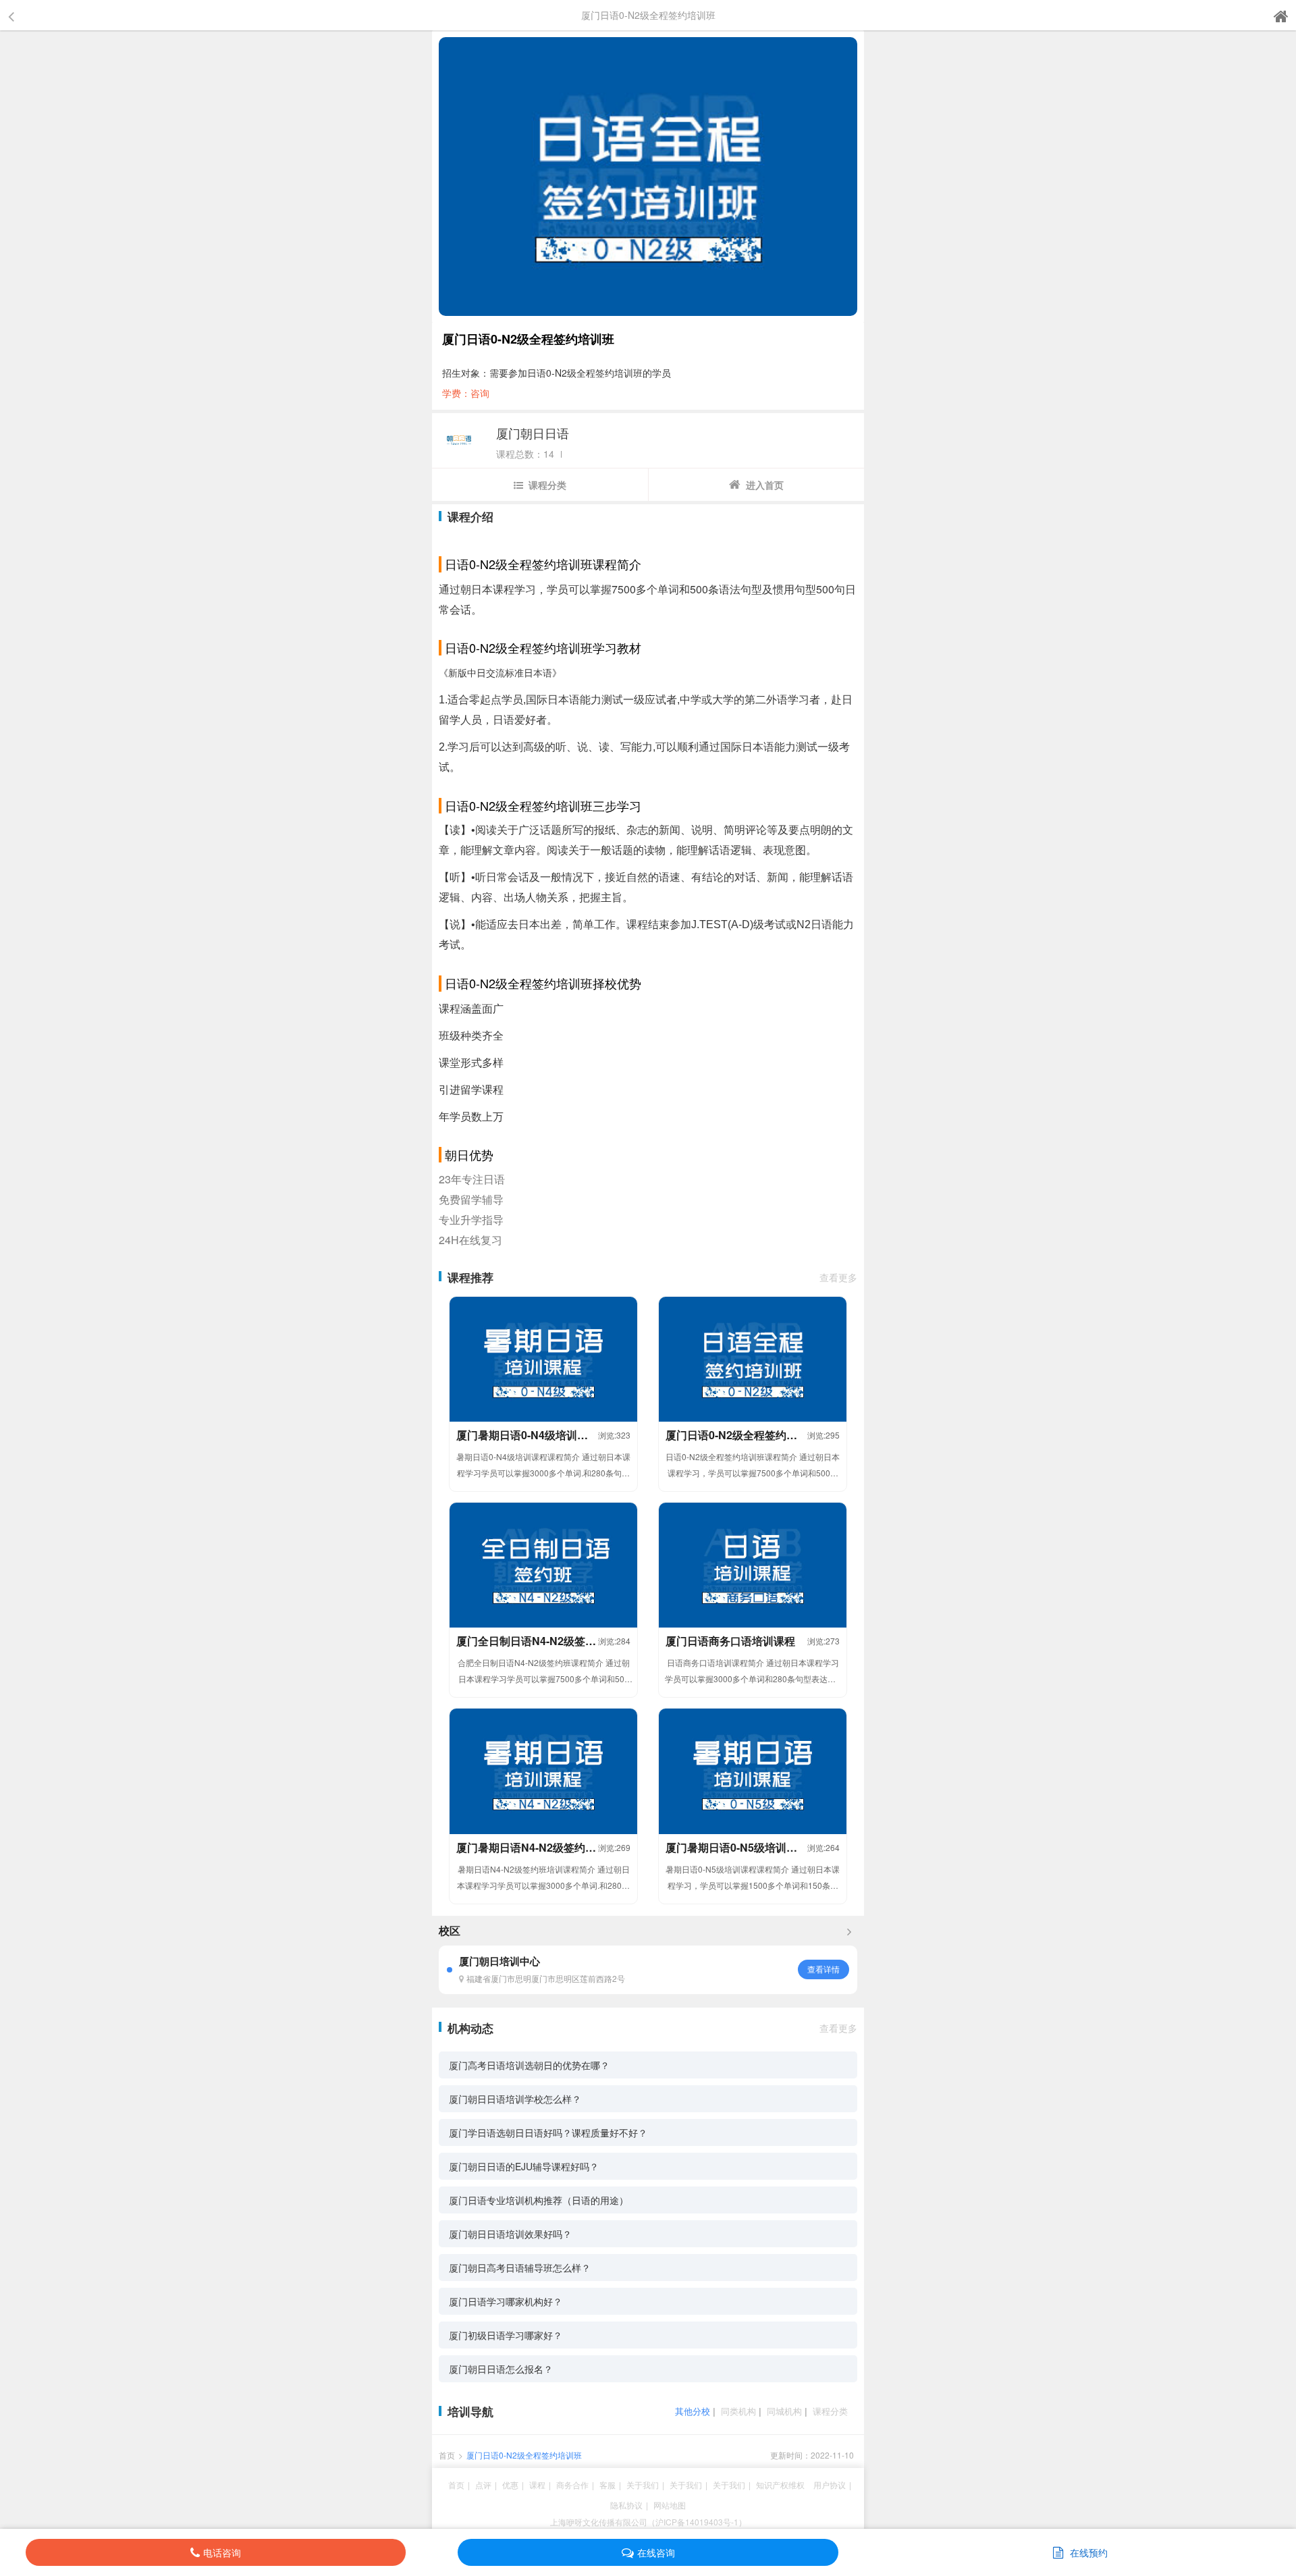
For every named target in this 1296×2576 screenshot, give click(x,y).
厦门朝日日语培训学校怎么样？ (515, 2099)
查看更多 (838, 1277)
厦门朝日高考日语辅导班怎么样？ (520, 2268)
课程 (537, 2485)
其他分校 (693, 2411)
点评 (483, 2485)
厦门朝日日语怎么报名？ (501, 2369)
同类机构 (738, 2411)
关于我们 (643, 2485)
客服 (607, 2485)
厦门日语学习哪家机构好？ (506, 2301)
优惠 (510, 2485)
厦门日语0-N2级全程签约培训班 (524, 2455)
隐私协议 (626, 2505)
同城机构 (784, 2411)
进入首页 (765, 485)
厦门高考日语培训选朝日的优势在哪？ (529, 2065)
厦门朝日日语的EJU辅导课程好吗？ (524, 2166)
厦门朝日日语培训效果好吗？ (510, 2234)
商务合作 (572, 2485)
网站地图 (670, 2505)
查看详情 (823, 1969)
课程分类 (547, 485)
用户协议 (830, 2485)
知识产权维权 (780, 2485)
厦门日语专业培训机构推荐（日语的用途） (539, 2200)
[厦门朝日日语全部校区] (849, 1931)
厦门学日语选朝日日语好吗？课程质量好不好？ (548, 2132)
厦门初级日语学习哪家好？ (506, 2335)
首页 (447, 2455)
